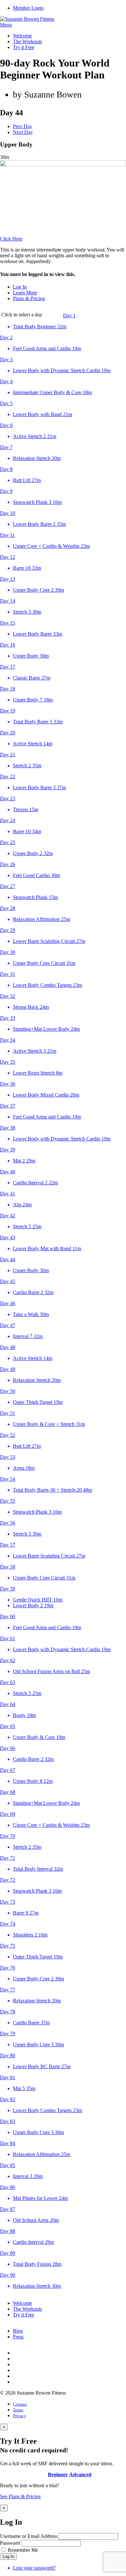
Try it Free (24, 47)
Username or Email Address (29, 2536)
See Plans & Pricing (20, 2496)
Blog (18, 2331)
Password (10, 2543)
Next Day (23, 132)
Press (18, 2337)
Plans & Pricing (29, 298)
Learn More (25, 293)
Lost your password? (34, 2568)
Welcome (22, 36)
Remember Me (23, 2550)
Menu (6, 25)
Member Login (28, 8)
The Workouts (27, 41)
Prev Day (23, 126)
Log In (20, 287)
